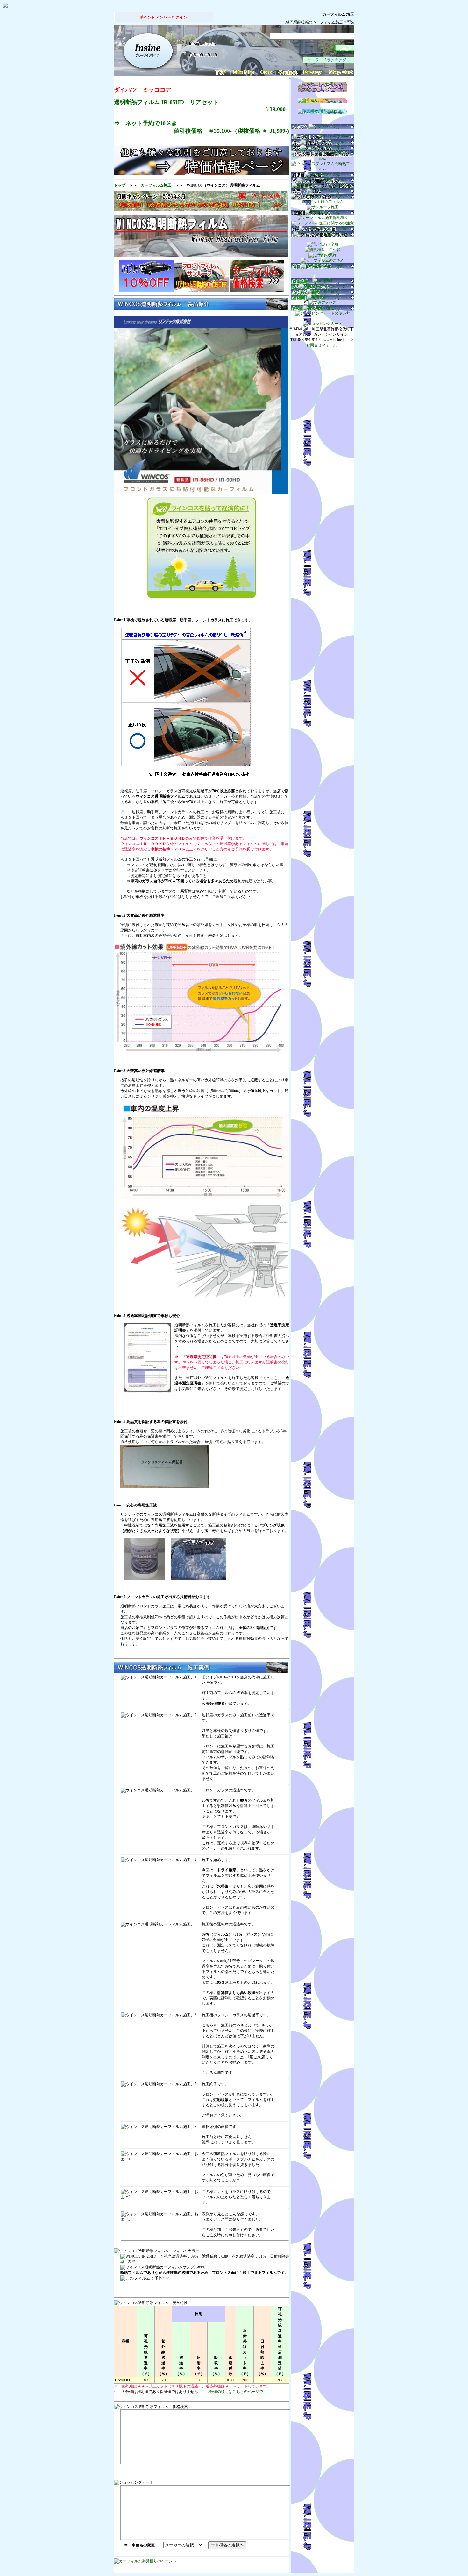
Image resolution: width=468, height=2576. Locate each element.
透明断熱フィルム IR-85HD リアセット (166, 102)
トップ (120, 185)
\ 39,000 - (278, 109)
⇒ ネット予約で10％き (202, 127)
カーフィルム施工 (156, 185)
